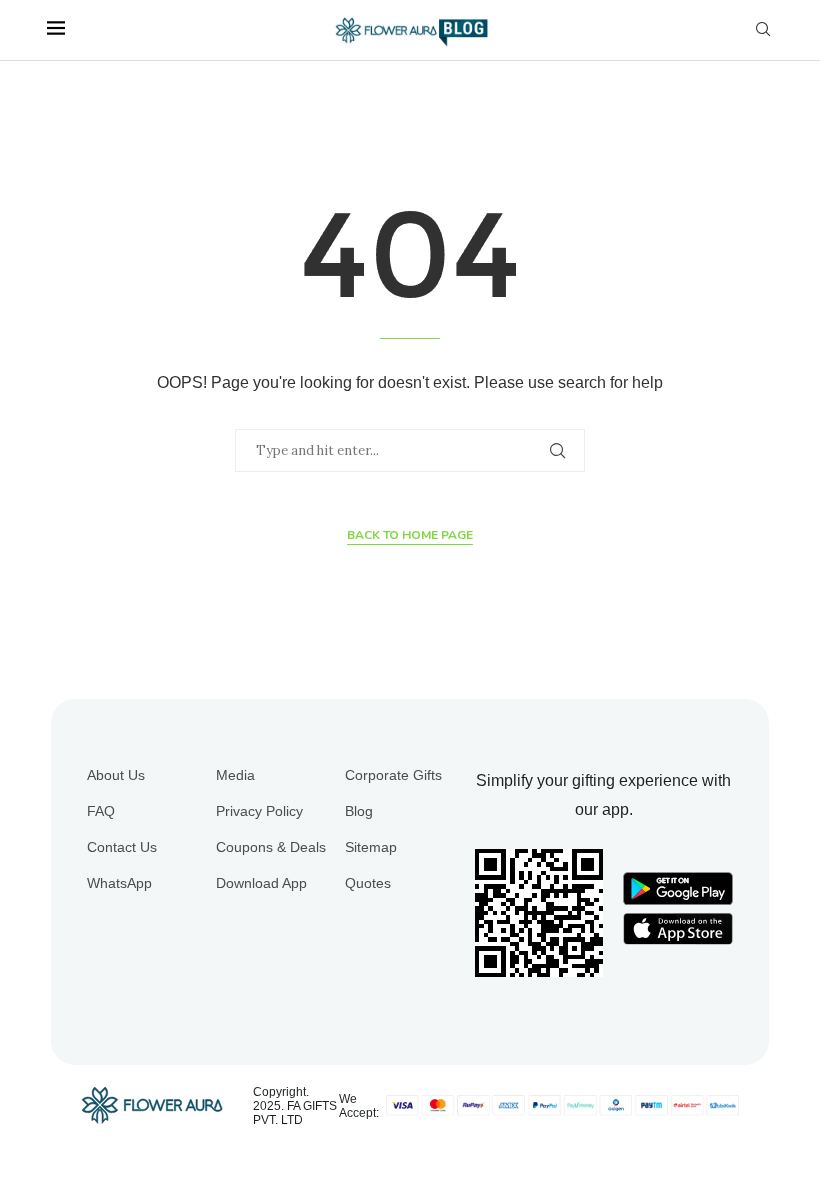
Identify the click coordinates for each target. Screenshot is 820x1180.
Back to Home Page (410, 535)
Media (235, 775)
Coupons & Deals (271, 847)
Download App (261, 883)
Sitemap (371, 847)
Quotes (368, 883)
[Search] (763, 30)
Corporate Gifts (393, 775)
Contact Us (122, 847)
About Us (116, 775)
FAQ (101, 811)
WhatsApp (119, 883)
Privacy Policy (259, 811)
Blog (359, 811)
